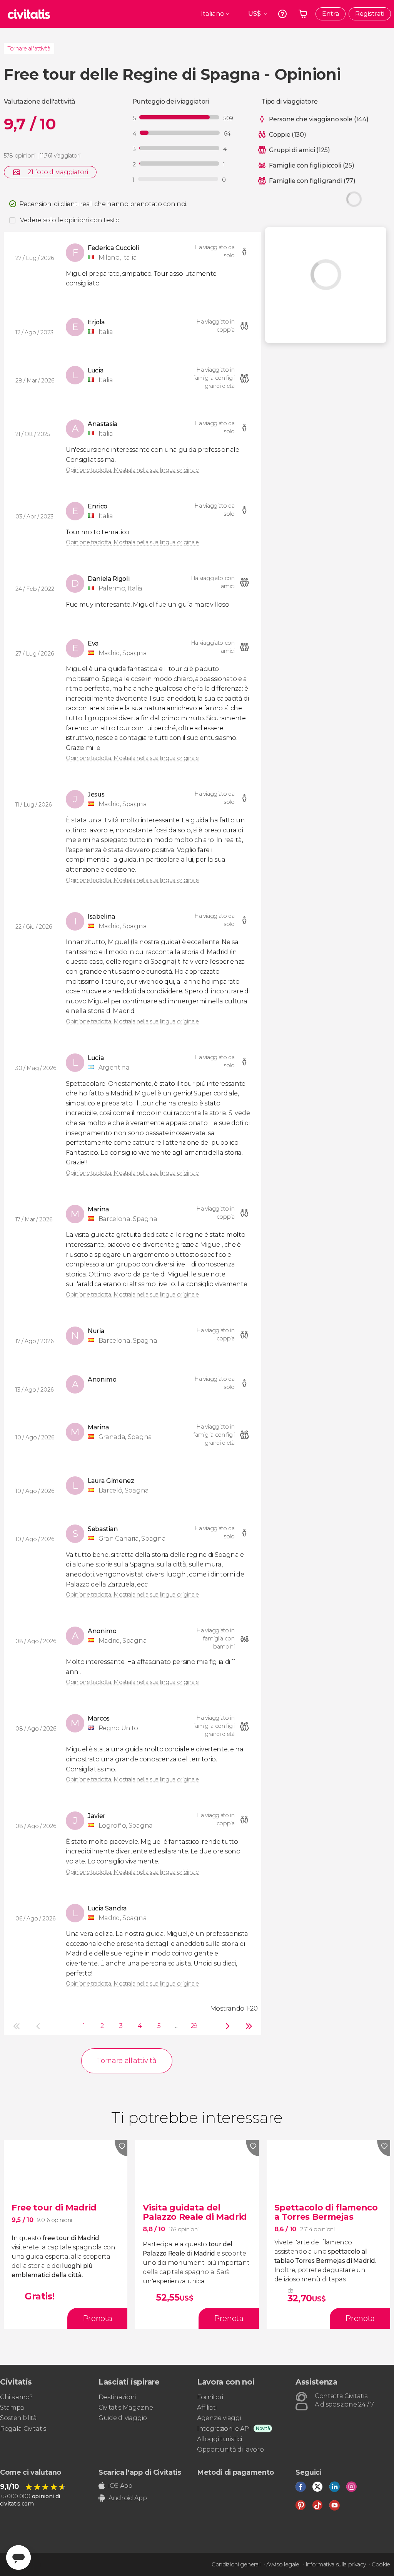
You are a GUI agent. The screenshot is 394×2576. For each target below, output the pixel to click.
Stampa (12, 2407)
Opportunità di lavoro (230, 2449)
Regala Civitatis (23, 2429)
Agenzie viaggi (219, 2418)
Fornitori (210, 2397)
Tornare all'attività (29, 49)
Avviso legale (283, 2564)
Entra (331, 14)
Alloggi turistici (220, 2439)
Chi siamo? (16, 2397)
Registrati (370, 14)
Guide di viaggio (123, 2418)
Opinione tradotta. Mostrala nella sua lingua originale (132, 470)
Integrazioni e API (224, 2429)
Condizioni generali (236, 2564)
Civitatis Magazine (126, 2407)
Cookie (381, 2564)
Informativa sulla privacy (336, 2564)
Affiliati (207, 2407)
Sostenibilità (18, 2418)
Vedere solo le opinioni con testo (70, 220)
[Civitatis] (29, 14)
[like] (121, 2148)
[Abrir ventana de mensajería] (18, 2558)
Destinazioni (117, 2397)
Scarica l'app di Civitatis (140, 2472)
